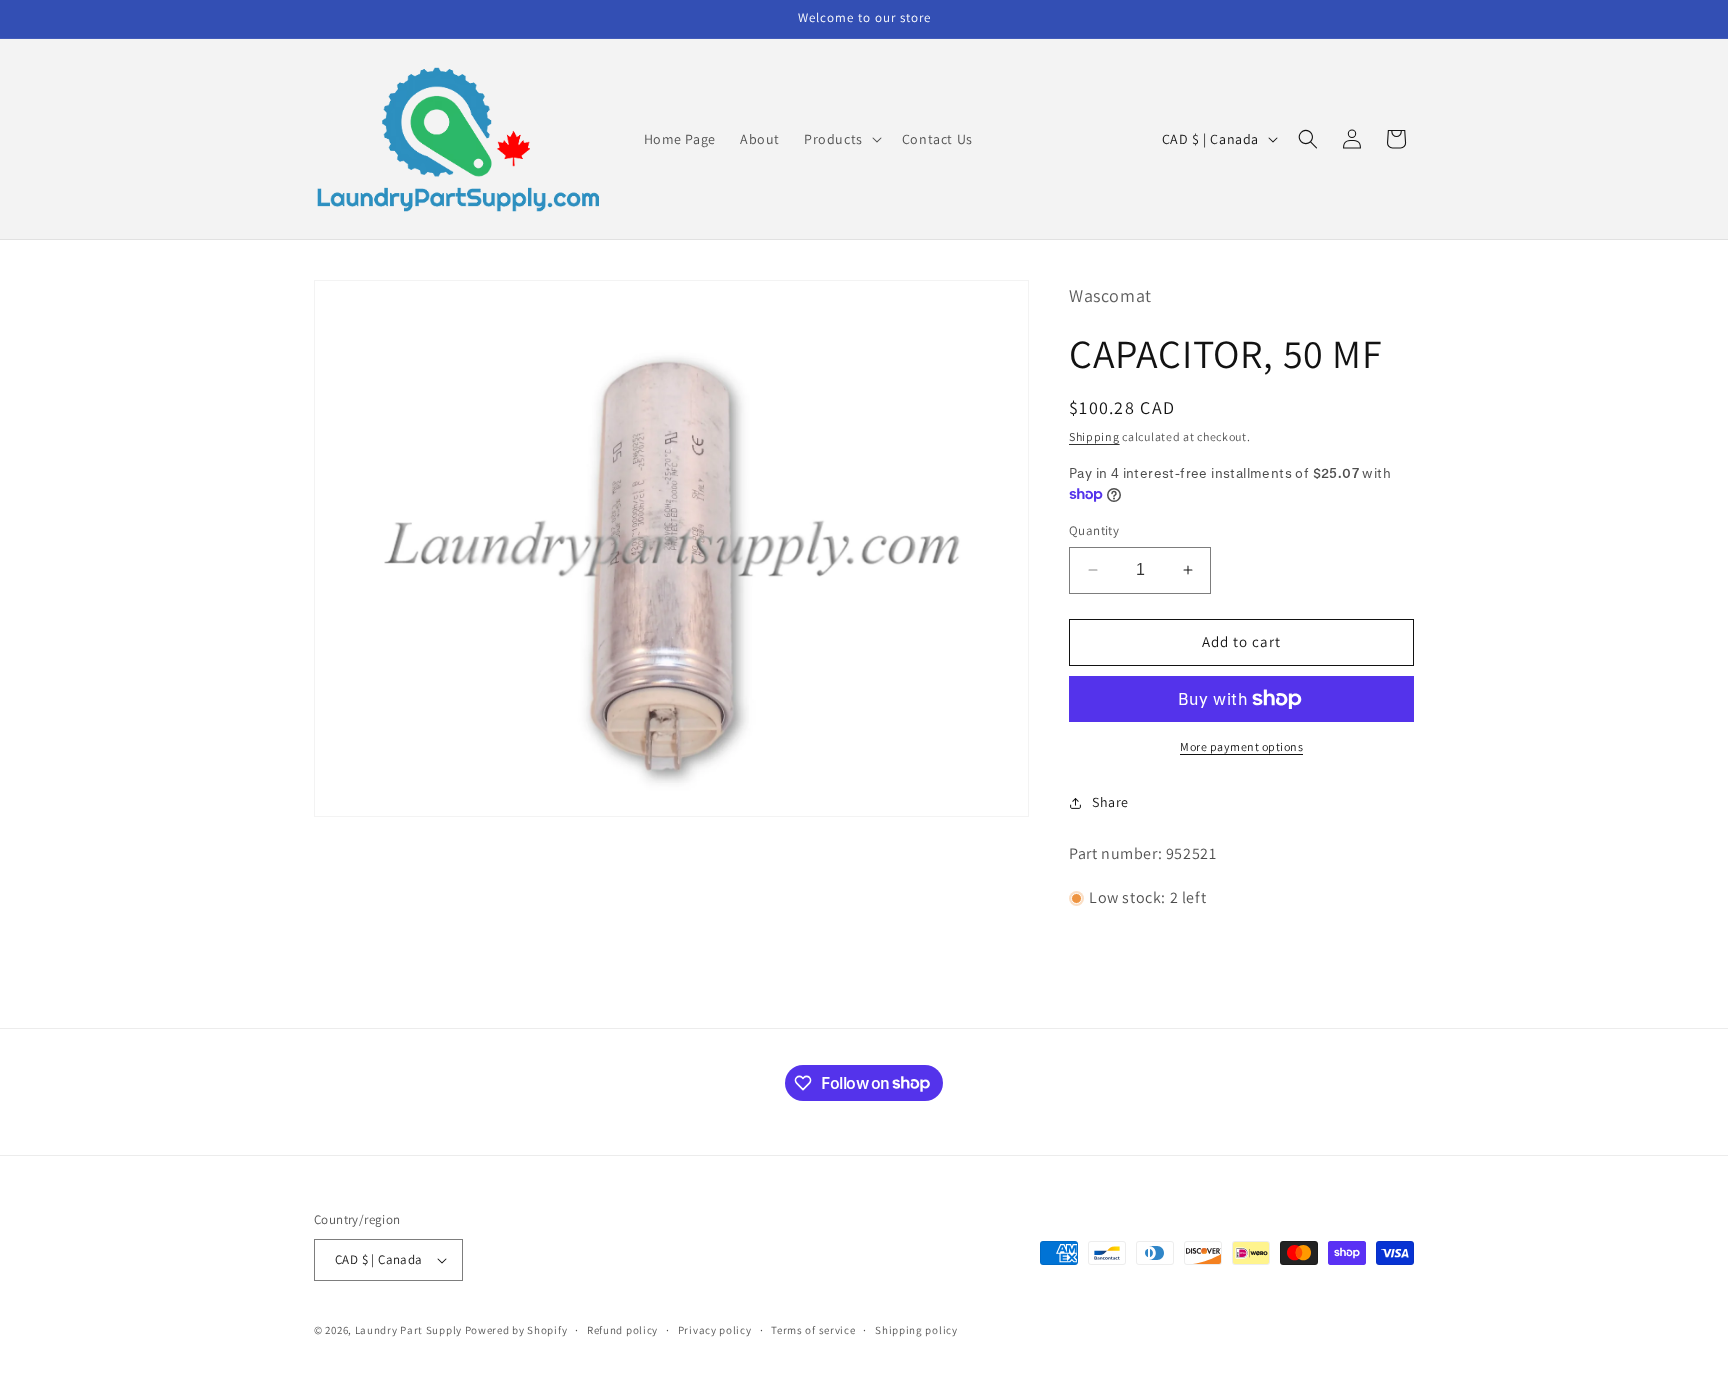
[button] (841, 139)
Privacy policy (715, 1330)
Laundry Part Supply (410, 1330)
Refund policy (622, 1330)
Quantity (1094, 530)
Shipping (1094, 436)
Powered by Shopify (516, 1330)
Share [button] (1110, 802)
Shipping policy (916, 1330)
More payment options (1241, 746)
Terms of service (813, 1330)
